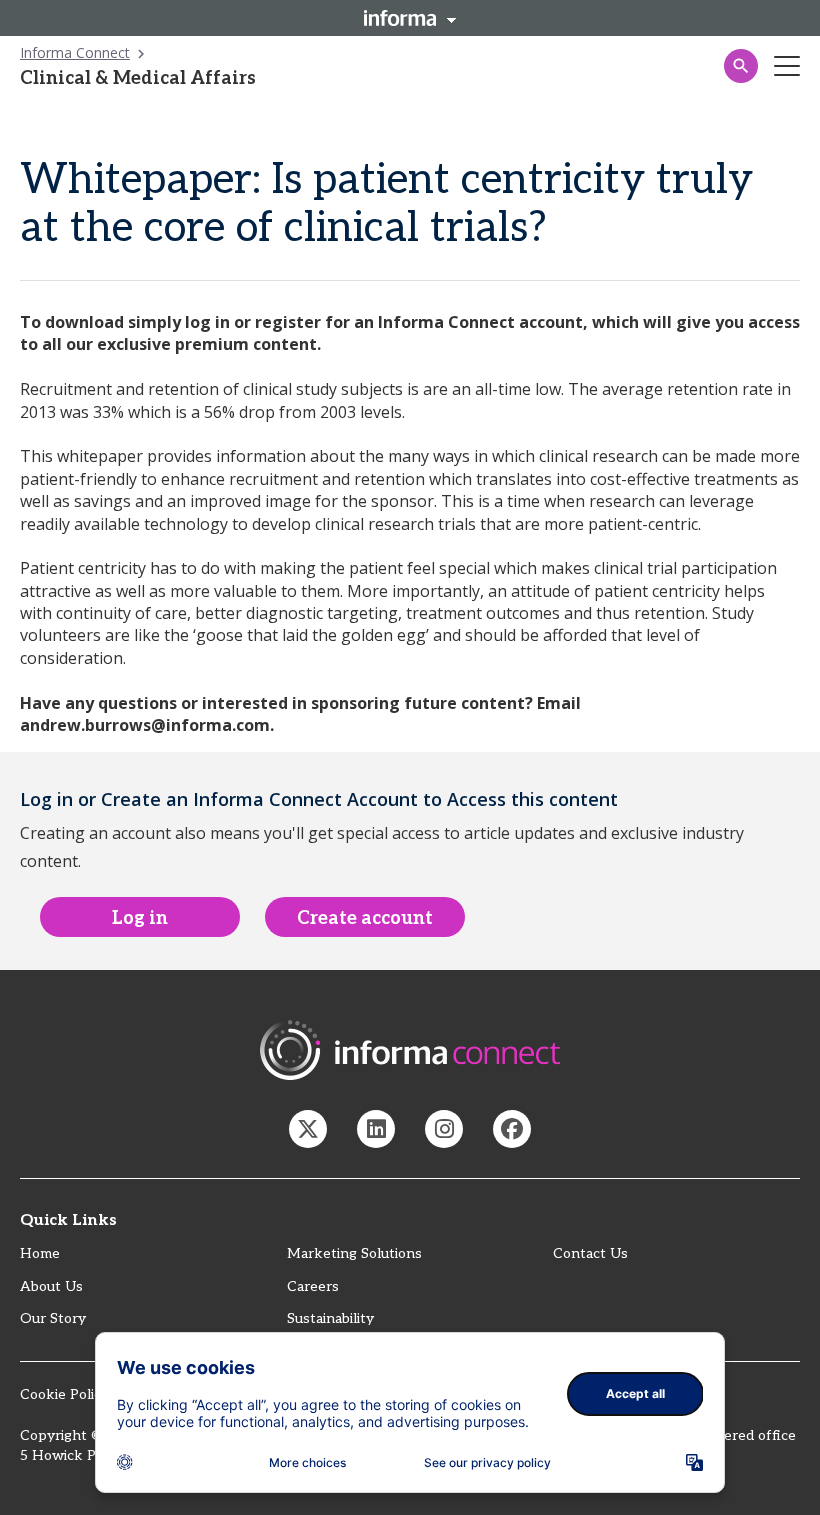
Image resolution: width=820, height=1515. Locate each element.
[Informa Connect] (376, 1129)
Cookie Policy (64, 1394)
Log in (140, 918)
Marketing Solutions (354, 1253)
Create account (365, 918)
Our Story (53, 1318)
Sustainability (330, 1318)
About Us (51, 1286)
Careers (313, 1286)
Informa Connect (75, 52)
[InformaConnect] (308, 1129)
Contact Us (590, 1253)
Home (40, 1253)
